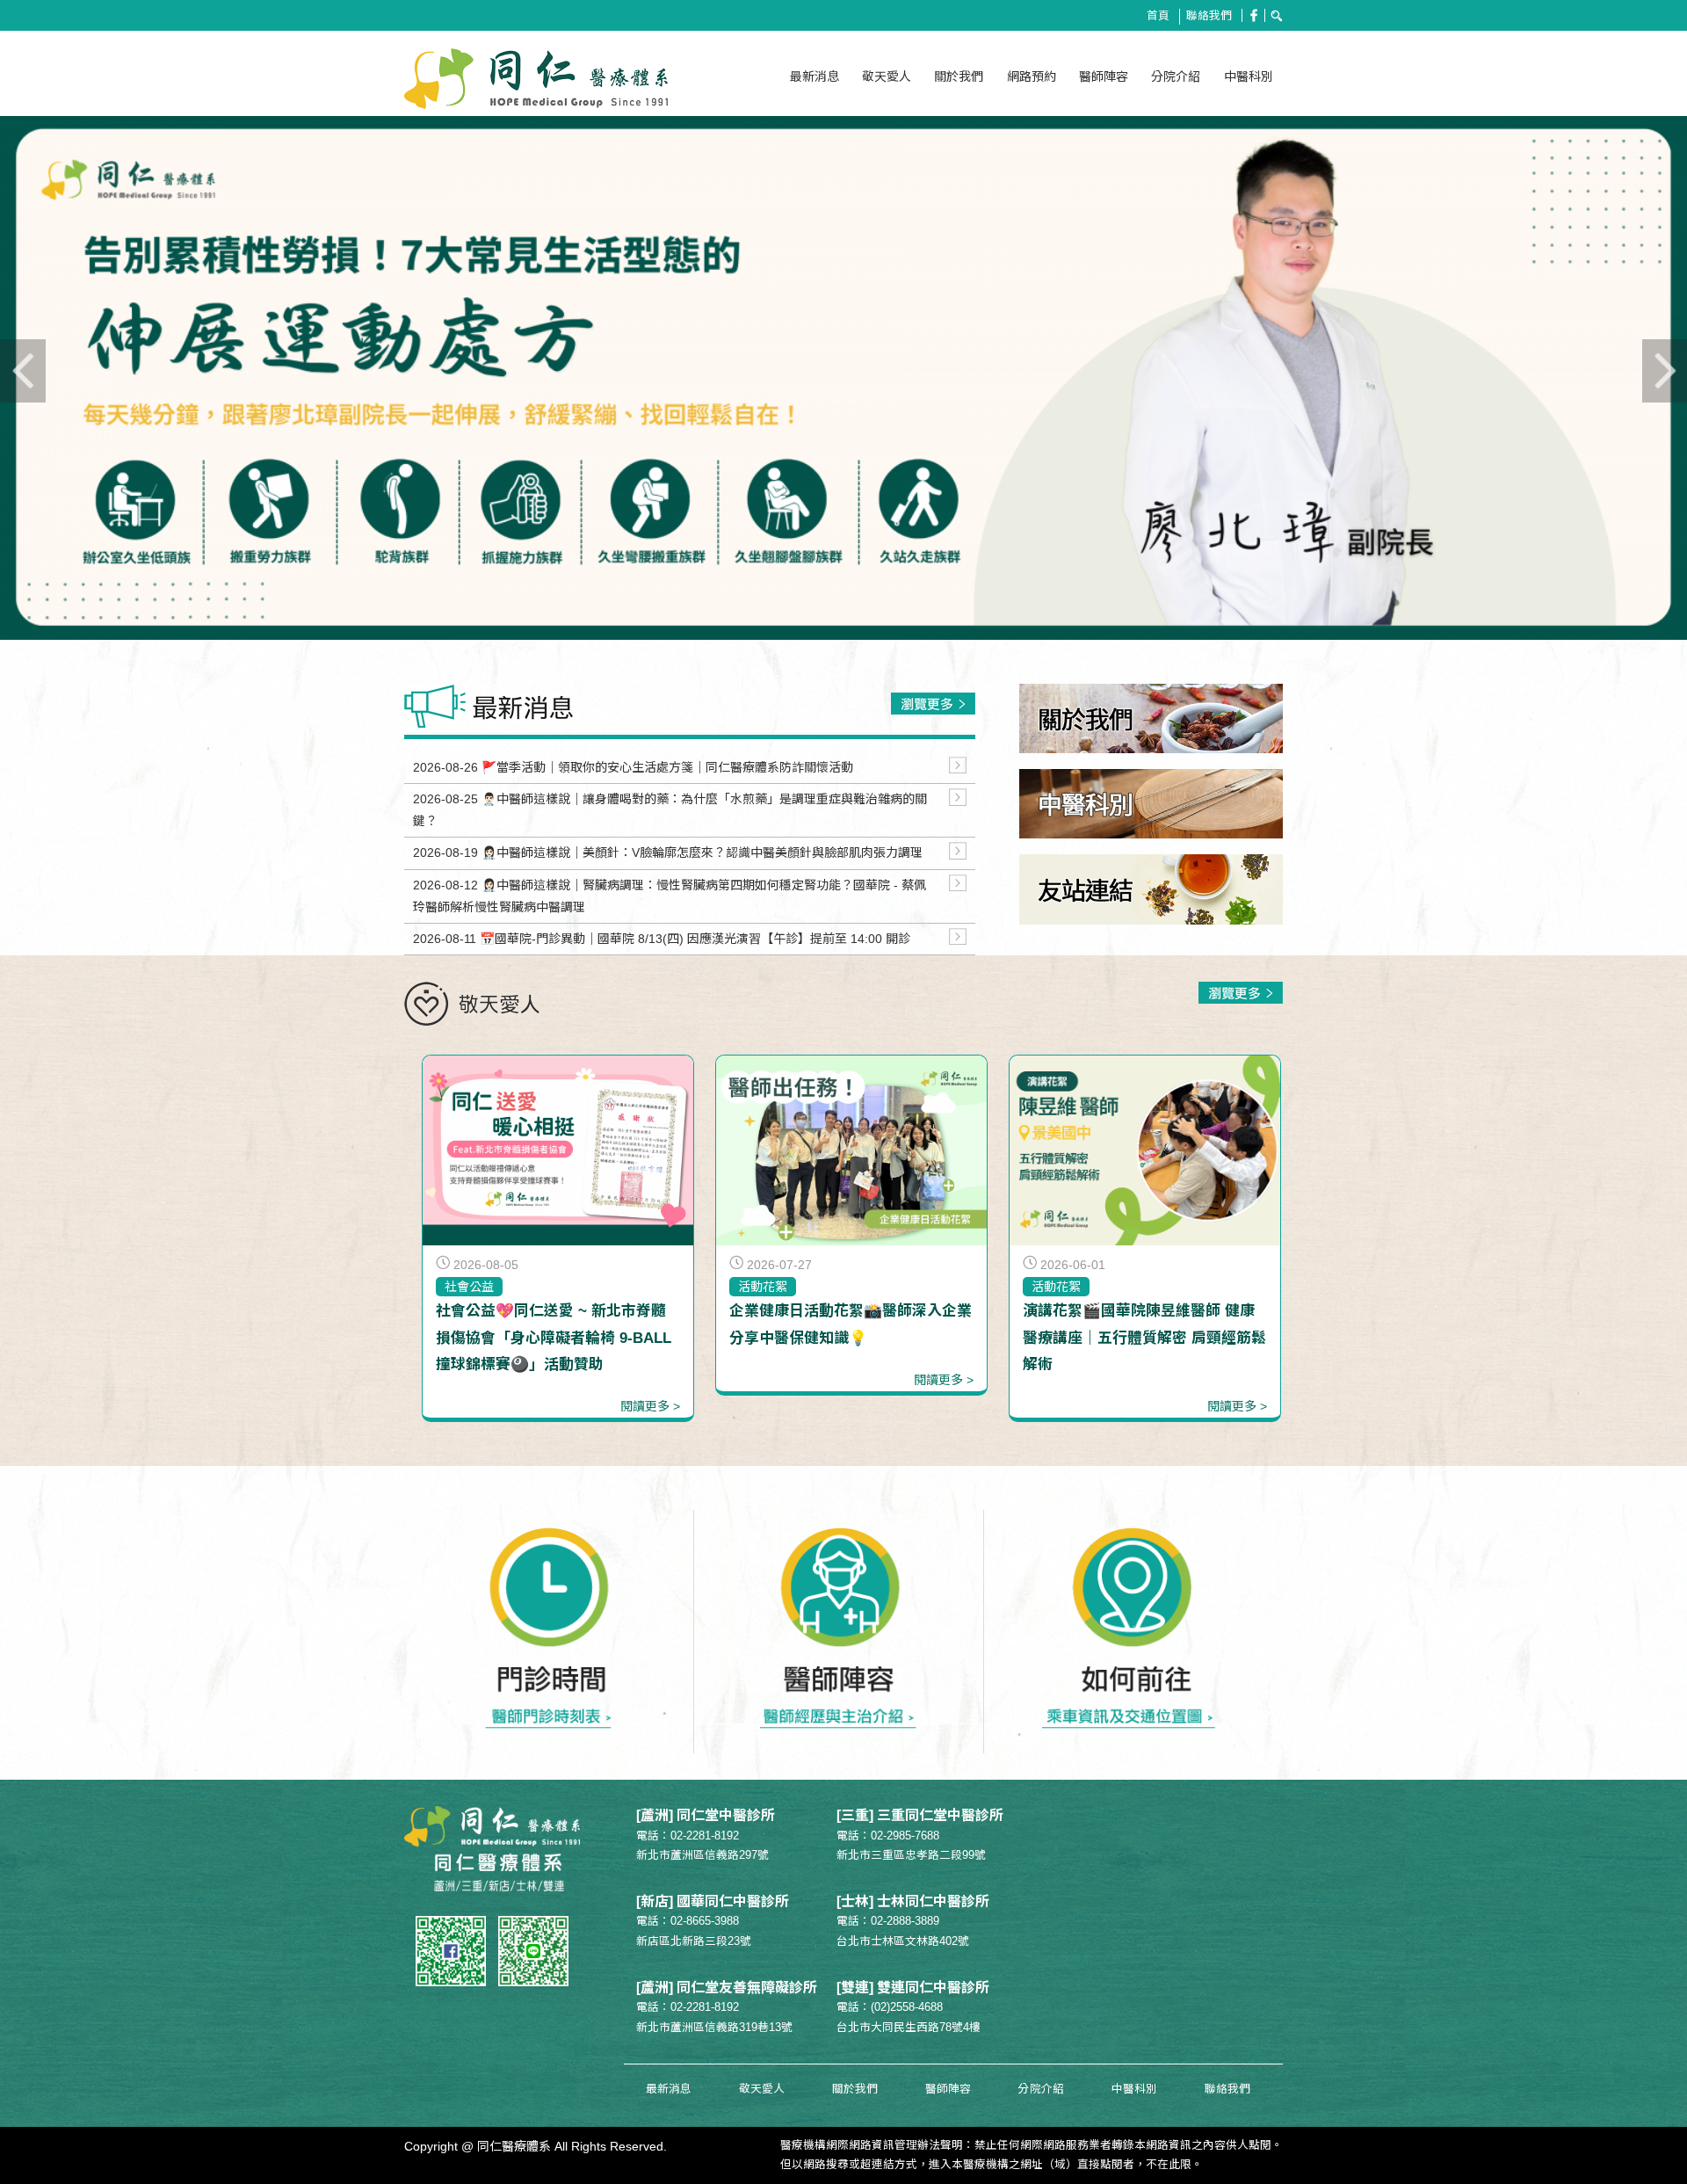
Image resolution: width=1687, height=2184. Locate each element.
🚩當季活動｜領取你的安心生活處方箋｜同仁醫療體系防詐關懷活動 (667, 767)
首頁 (1158, 16)
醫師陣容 (1104, 76)
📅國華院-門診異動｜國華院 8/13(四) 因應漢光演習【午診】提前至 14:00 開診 (695, 939)
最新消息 (815, 76)
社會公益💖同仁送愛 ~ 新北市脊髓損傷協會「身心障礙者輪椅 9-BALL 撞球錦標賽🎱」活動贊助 (554, 1337)
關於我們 (959, 76)
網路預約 (1032, 76)
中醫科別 (1249, 76)
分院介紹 (1176, 76)
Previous (70, 398)
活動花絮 (763, 1287)
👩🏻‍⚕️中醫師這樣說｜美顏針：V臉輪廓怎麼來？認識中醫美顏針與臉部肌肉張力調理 (702, 853)
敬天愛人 (887, 76)
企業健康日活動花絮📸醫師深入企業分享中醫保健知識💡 (851, 1324)
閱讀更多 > (650, 1406)
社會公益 (469, 1287)
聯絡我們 (1209, 16)
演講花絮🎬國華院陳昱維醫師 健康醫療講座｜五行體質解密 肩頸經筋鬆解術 (1144, 1337)
